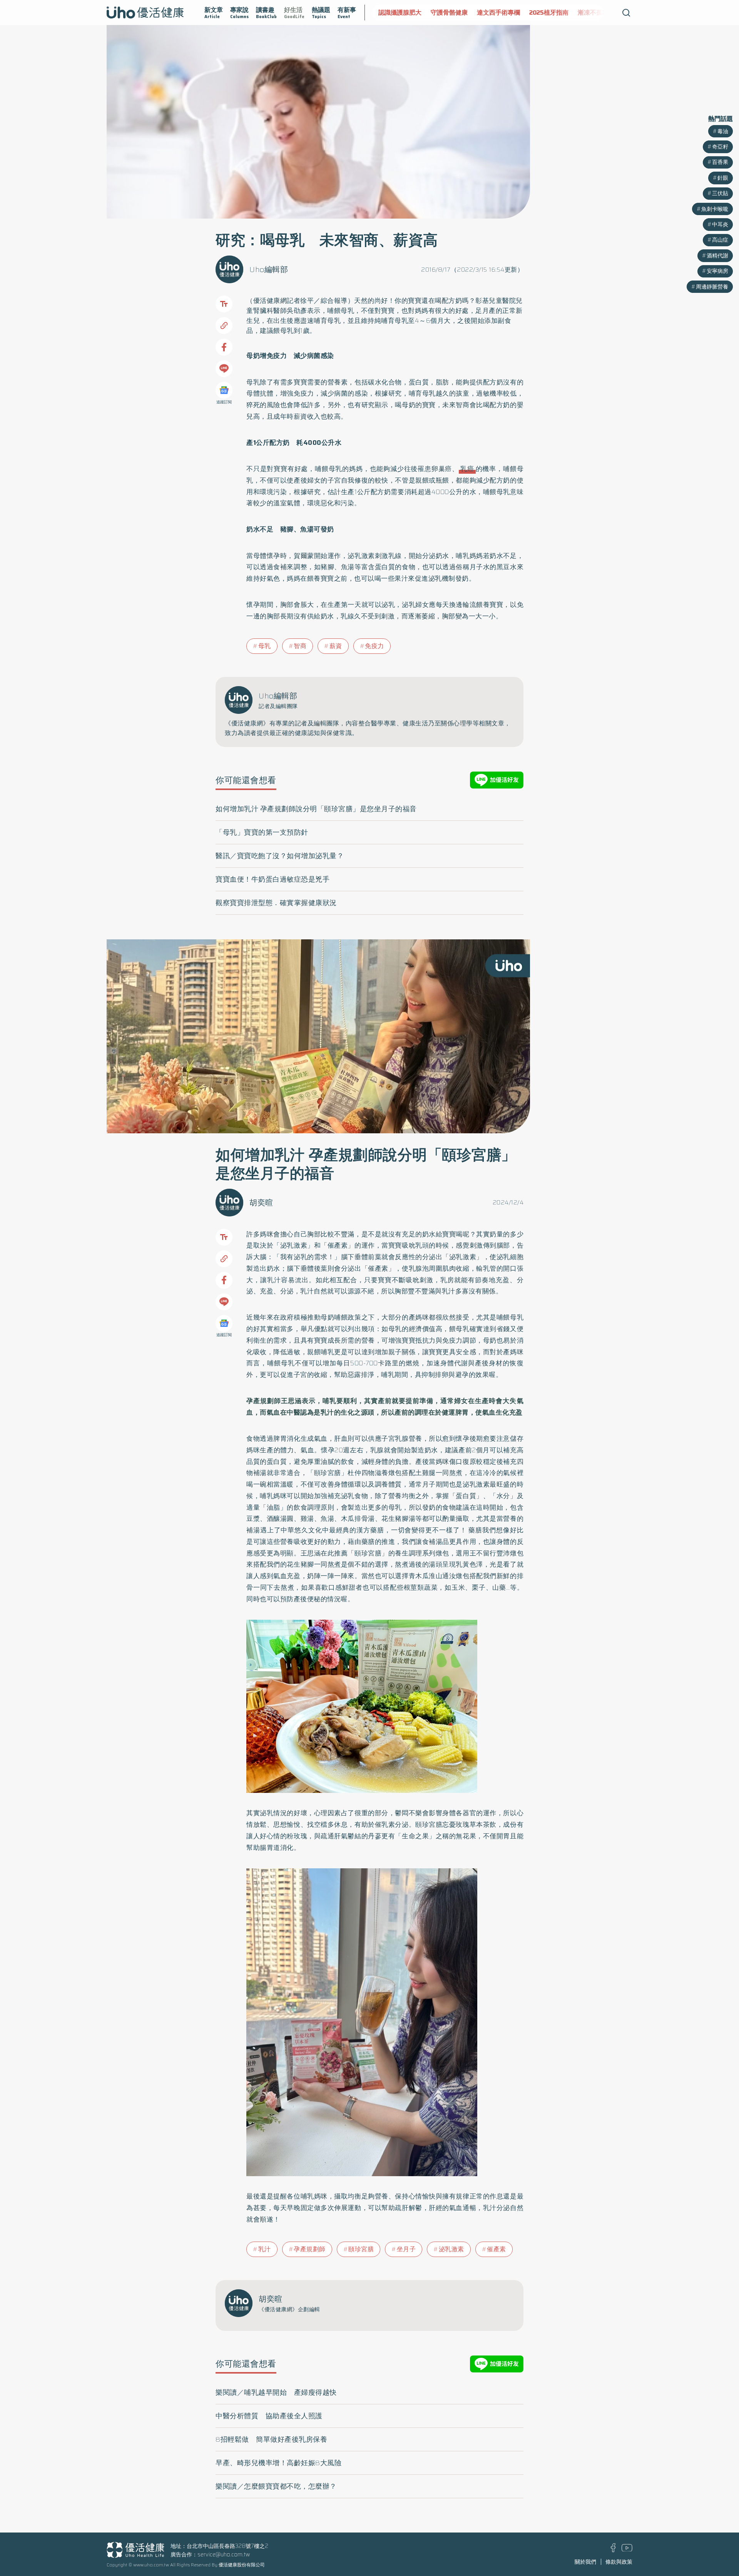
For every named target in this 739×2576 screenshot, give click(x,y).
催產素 (497, 2249)
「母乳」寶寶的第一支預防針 (262, 832)
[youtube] (627, 2549)
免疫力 (375, 646)
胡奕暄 (261, 1203)
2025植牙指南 (497, 13)
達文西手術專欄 (446, 13)
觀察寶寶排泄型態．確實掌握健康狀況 (276, 903)
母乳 (265, 646)
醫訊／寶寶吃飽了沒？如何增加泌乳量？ (280, 856)
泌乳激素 (451, 2249)
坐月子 (406, 2249)
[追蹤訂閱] (224, 390)
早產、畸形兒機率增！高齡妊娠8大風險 (278, 2463)
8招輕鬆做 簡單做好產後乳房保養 (271, 2439)
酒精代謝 (717, 256)
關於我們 (585, 2562)
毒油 (723, 131)
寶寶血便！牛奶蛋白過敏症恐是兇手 (273, 879)
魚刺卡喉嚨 (715, 209)
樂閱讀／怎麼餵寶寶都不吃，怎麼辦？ (276, 2486)
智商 (300, 646)
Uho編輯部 (269, 269)
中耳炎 (720, 224)
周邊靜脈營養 (712, 287)
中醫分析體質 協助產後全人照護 (269, 2416)
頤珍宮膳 (361, 2249)
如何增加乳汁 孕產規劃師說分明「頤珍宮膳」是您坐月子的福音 (316, 809)
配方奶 (452, 301)
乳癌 (467, 469)
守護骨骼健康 (397, 13)
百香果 (720, 162)
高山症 (720, 240)
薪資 (336, 646)
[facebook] (613, 2550)
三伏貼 (720, 193)
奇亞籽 (720, 147)
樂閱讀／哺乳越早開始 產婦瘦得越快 (276, 2392)
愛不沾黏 (578, 13)
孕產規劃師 (310, 2249)
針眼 (723, 178)
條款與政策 (619, 2562)
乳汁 (265, 2249)
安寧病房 (717, 271)
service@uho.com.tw (224, 2554)
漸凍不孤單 (541, 13)
